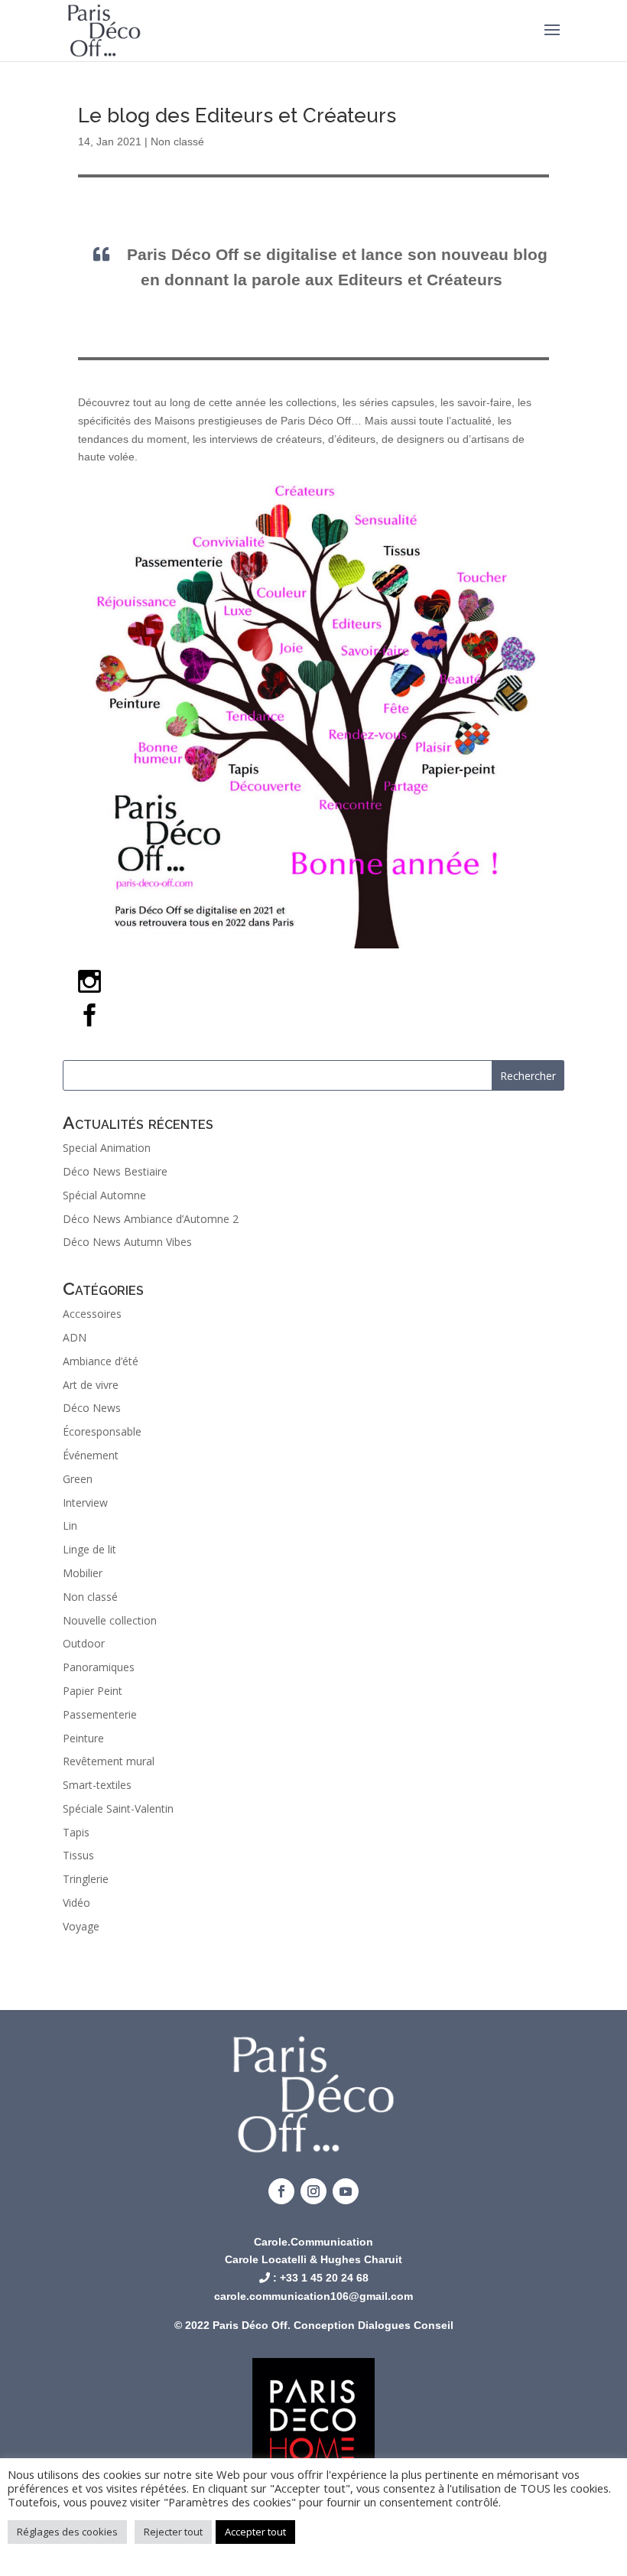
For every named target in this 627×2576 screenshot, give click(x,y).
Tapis (76, 1832)
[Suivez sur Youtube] (346, 2191)
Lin (70, 1525)
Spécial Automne (104, 1195)
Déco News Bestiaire (115, 1171)
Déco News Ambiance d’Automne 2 (151, 1219)
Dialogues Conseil (406, 2325)
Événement (91, 1455)
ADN (75, 1337)
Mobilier (83, 1573)
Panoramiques (99, 1667)
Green (78, 1479)
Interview (85, 1503)
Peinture (83, 1738)
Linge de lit (89, 1549)
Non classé (177, 141)
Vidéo (76, 1903)
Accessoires (92, 1314)
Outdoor (84, 1643)
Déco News (92, 1408)
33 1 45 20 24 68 (327, 2278)
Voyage (81, 1926)
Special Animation (107, 1148)
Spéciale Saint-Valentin (118, 1808)
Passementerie (100, 1714)
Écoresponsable (102, 1431)
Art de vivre (91, 1385)
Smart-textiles (97, 1785)
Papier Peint (93, 1691)
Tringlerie (86, 1879)
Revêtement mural (109, 1761)
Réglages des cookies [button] (67, 2532)
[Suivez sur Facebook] (281, 2191)
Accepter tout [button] (255, 2532)
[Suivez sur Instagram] (313, 2191)
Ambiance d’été (101, 1361)
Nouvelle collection (110, 1620)
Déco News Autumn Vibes (127, 1242)
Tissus (78, 1855)
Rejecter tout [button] (173, 2532)
